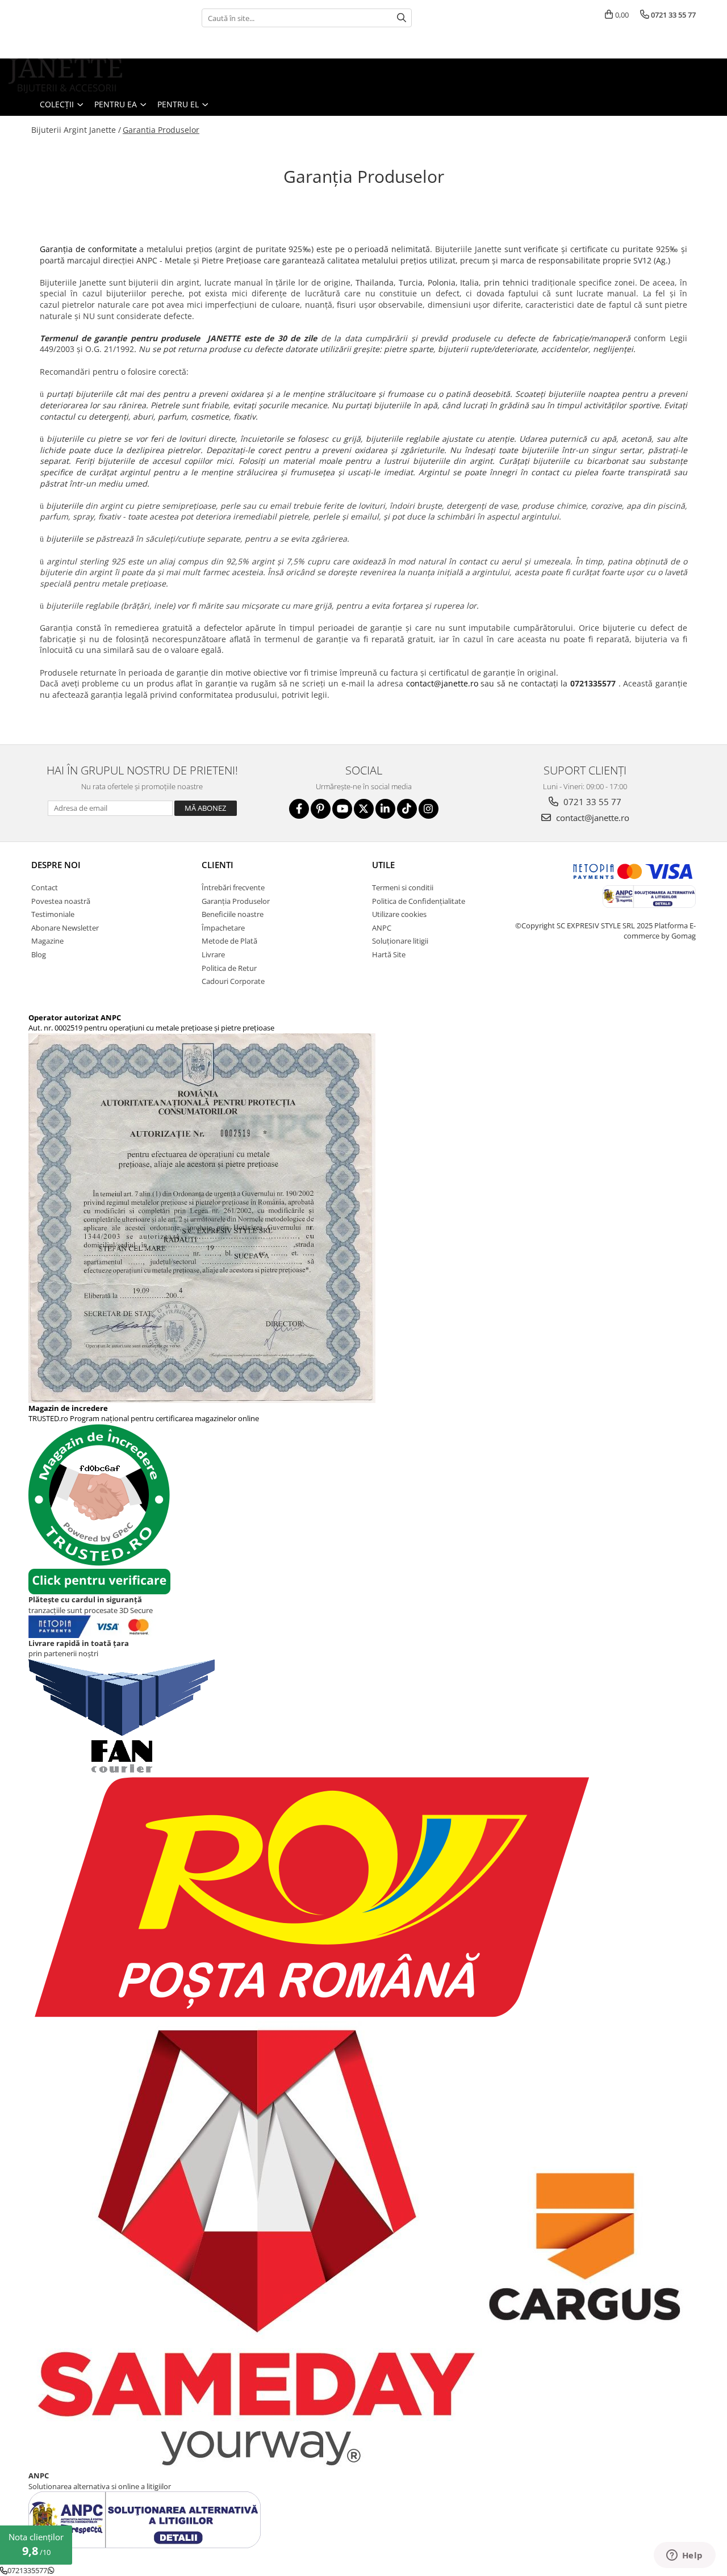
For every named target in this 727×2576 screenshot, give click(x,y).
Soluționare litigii (400, 941)
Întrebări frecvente (233, 887)
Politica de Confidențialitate (419, 901)
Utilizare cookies (399, 914)
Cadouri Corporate (233, 981)
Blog (39, 954)
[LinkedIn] (385, 809)
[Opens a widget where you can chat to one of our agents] (684, 2556)
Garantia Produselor (161, 130)
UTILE (383, 865)
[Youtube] (342, 809)
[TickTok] (407, 809)
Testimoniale (53, 914)
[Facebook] (299, 809)
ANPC (382, 928)
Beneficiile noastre (233, 914)
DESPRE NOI (56, 865)
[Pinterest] (321, 809)
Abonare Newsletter (65, 928)
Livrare (213, 954)
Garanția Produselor (236, 901)
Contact (45, 887)
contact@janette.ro (442, 683)
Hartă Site (389, 954)
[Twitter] (364, 809)
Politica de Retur (229, 968)
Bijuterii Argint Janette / (76, 130)
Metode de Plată (229, 941)
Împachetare (223, 928)
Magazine (47, 941)
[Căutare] (402, 18)
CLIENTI (218, 865)
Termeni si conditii (403, 887)
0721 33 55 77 (591, 802)
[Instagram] (429, 809)
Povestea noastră (61, 901)
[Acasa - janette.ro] (65, 76)
